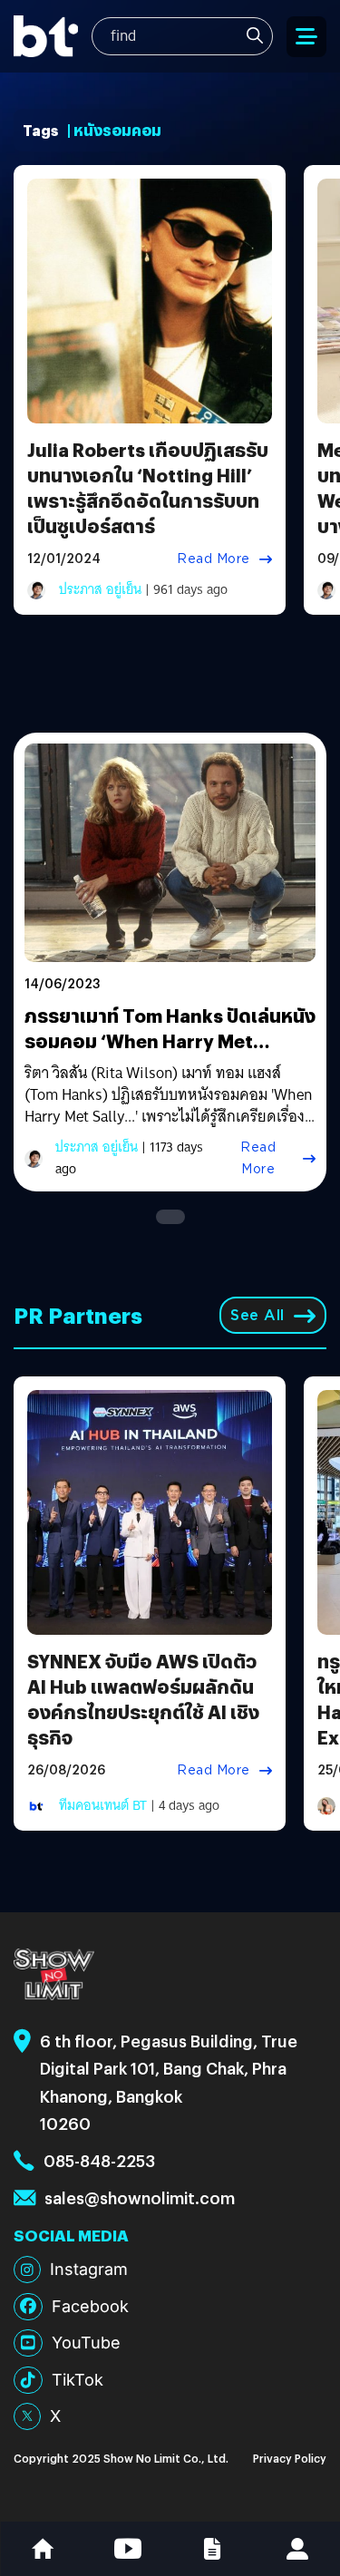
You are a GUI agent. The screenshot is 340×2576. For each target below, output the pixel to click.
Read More (214, 559)
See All (257, 1315)
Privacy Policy (290, 2458)
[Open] (306, 37)
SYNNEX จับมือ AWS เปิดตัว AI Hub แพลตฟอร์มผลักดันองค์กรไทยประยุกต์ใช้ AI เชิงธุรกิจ (143, 1699)
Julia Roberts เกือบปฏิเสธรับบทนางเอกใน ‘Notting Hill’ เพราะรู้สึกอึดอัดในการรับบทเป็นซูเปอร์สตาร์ (148, 487)
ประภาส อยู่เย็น (100, 589)
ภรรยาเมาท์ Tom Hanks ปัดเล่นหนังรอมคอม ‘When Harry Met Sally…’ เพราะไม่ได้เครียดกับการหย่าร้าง (170, 1053)
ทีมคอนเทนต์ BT (103, 1805)
